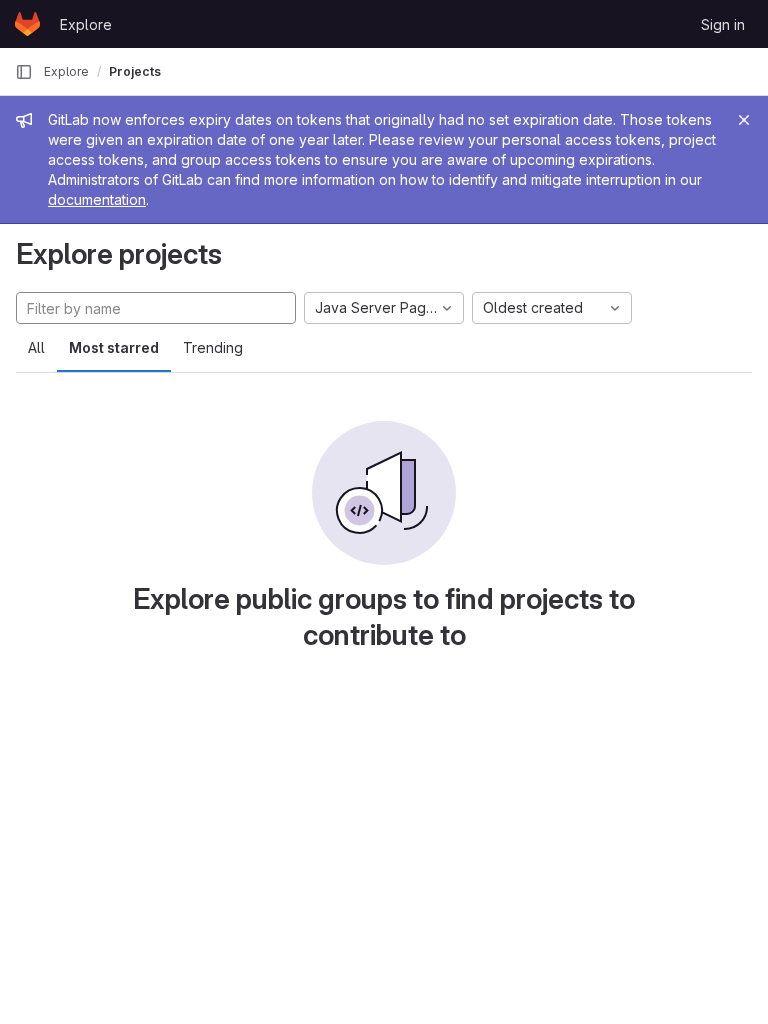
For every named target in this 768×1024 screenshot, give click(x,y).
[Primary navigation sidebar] (24, 72)
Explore (86, 24)
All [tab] (36, 347)
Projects (135, 71)
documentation (97, 199)
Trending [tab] (213, 347)
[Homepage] (27, 24)
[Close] (744, 120)
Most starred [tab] (114, 347)
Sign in (723, 24)
